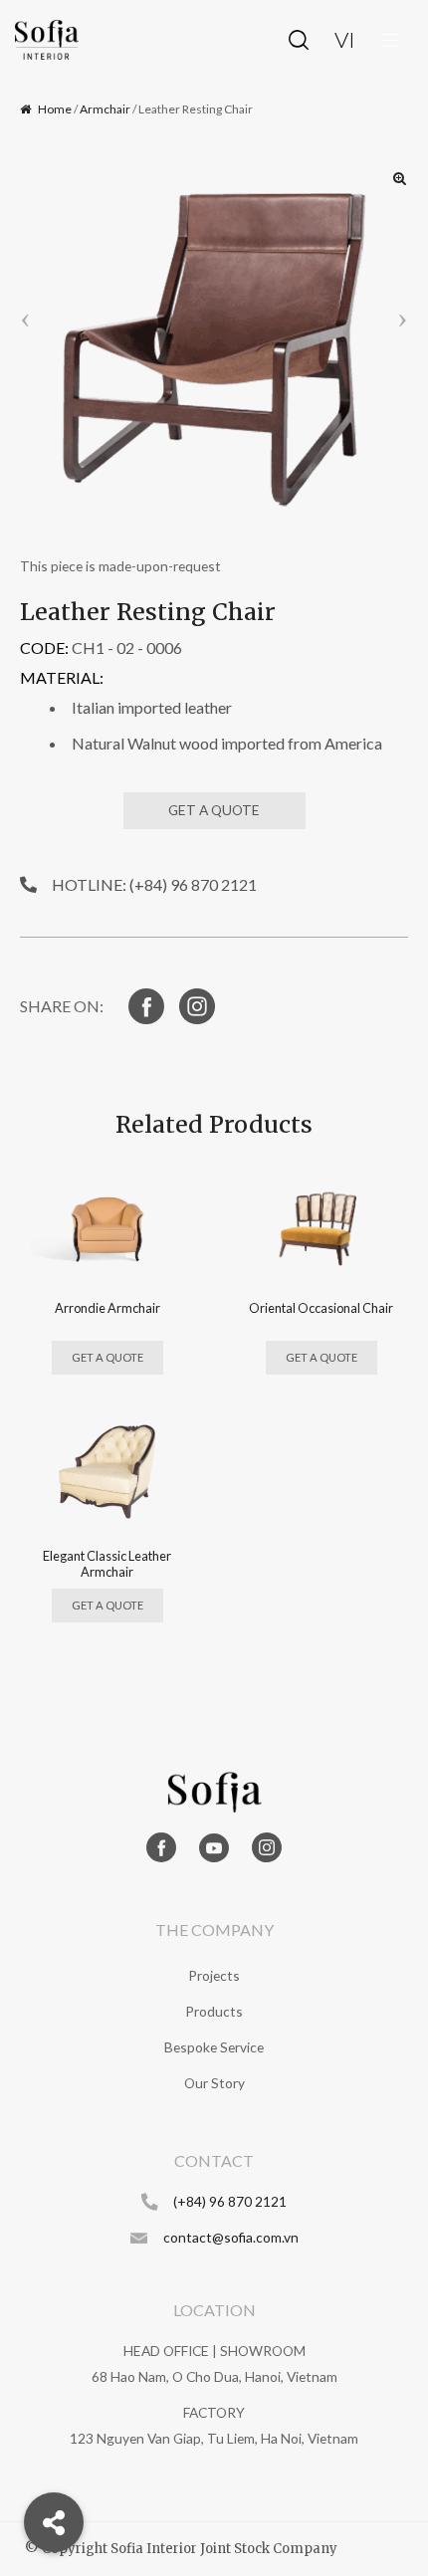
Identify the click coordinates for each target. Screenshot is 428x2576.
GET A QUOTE (214, 810)
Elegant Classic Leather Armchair (107, 1563)
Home (55, 109)
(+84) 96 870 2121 (230, 2201)
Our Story (214, 2083)
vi (345, 39)
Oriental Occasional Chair (321, 1308)
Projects (214, 1975)
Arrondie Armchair (107, 1308)
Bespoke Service (214, 2047)
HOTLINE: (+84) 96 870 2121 (154, 884)
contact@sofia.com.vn (231, 2237)
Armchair (105, 109)
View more (107, 1223)
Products (214, 2011)
